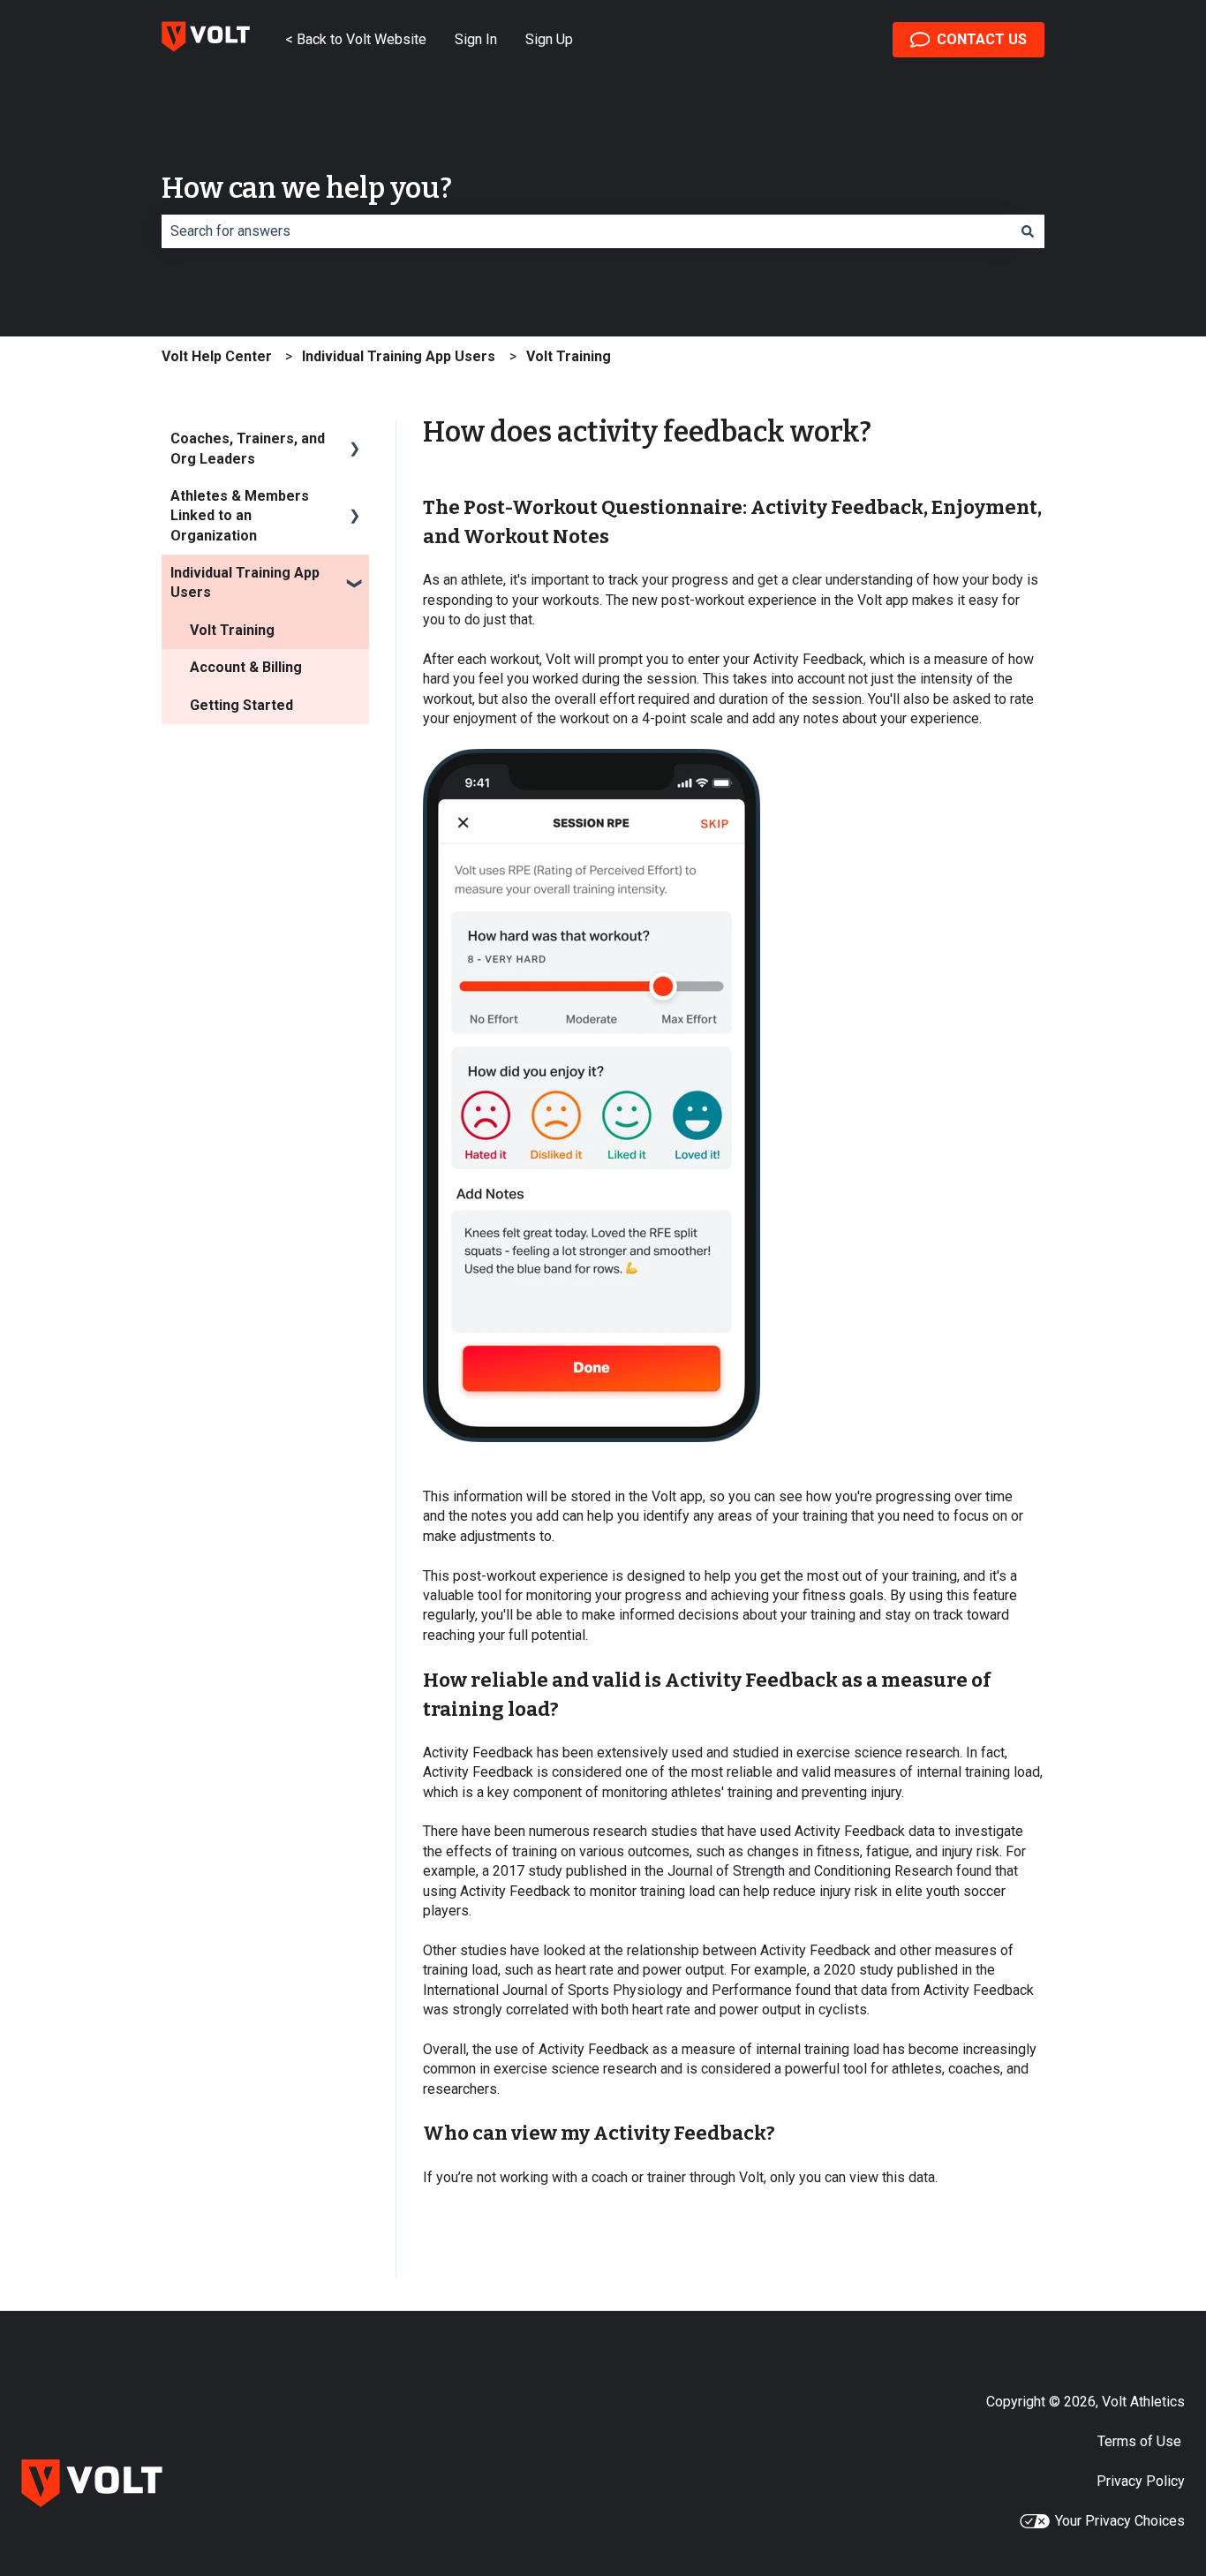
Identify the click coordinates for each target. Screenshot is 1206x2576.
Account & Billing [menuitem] (246, 667)
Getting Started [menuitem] (241, 705)
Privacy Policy (1141, 2481)
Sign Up (549, 39)
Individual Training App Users (399, 356)
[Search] (1028, 231)
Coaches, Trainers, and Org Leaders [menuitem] (248, 448)
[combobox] (586, 231)
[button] (355, 440)
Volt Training (569, 356)
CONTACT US (982, 39)
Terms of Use (1141, 2441)
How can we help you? (307, 188)
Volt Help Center (217, 356)
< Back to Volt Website (356, 39)
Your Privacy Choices (1120, 2521)
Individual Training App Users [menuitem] (245, 582)
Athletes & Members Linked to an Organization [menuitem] (240, 516)
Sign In (476, 39)
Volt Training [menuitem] (232, 630)
